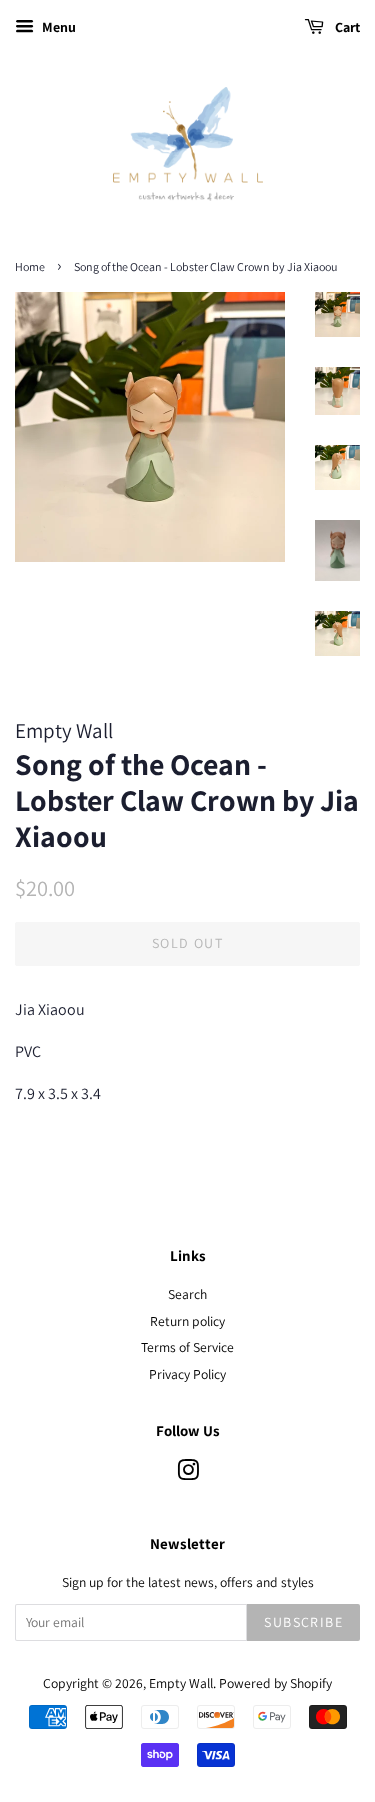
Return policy (187, 1321)
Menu (57, 27)
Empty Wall (181, 1683)
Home (30, 266)
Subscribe (303, 1622)
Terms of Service (187, 1347)
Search (187, 1294)
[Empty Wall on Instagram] (188, 1474)
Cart (346, 27)
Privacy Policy (187, 1374)
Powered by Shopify (275, 1683)
